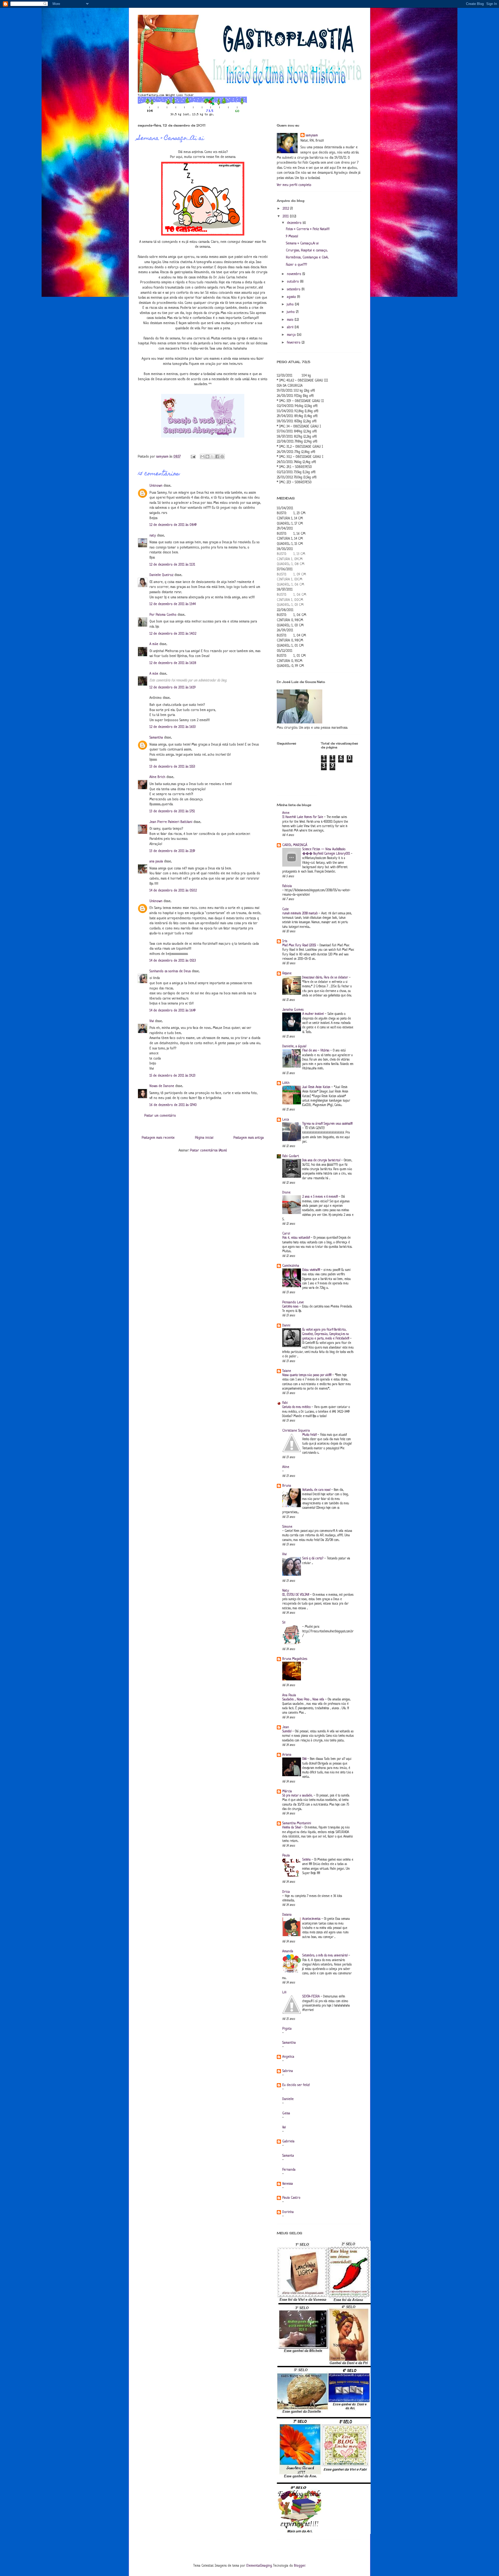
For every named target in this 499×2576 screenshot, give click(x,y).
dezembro (295, 223)
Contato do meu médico (297, 1407)
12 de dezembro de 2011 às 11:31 (172, 565)
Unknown (156, 486)
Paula (286, 1856)
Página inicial (204, 1138)
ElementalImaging (259, 2566)
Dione (286, 1193)
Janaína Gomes (293, 1010)
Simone (287, 1527)
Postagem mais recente (158, 1138)
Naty (286, 1591)
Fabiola (287, 886)
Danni (286, 1326)
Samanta (288, 2156)
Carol (286, 1234)
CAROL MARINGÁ (295, 845)
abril (291, 327)
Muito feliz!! (310, 1435)
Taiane (287, 1371)
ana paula (156, 861)
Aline (286, 1467)
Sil (284, 1623)
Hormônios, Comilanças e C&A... (307, 257)
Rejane (287, 973)
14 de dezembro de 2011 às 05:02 (173, 891)
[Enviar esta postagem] (193, 457)
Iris (285, 941)
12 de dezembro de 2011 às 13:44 (173, 604)
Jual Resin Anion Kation (317, 1087)
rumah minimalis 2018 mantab (300, 914)
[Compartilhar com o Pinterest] (222, 457)
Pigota (287, 2029)
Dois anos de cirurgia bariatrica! (322, 1160)
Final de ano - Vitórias (316, 1051)
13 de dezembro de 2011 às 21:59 (172, 851)
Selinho (307, 1860)
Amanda (288, 1951)
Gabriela (288, 2141)
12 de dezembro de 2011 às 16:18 (173, 663)
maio (291, 320)
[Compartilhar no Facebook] (217, 457)
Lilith (286, 1083)
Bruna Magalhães (295, 1659)
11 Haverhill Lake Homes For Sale (303, 817)
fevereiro (294, 343)
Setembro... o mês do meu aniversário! (325, 1956)
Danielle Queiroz (161, 575)
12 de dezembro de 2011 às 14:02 (173, 634)
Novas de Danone (162, 1086)
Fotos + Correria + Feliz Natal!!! (308, 229)
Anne (286, 813)
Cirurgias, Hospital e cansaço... (307, 250)
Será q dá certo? (313, 1559)
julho (291, 304)
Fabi (285, 1403)
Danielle (288, 2099)
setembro (294, 289)
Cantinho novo (291, 1307)
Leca (286, 1120)
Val (284, 2127)
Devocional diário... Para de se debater (326, 978)
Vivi (152, 1021)
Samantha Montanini (297, 1823)
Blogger (300, 2566)
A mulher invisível (314, 1014)
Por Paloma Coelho (163, 615)
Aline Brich (157, 777)
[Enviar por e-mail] (202, 457)
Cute (285, 909)
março (292, 335)
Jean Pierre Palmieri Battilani (171, 822)
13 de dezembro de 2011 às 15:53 (172, 767)
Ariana (287, 1755)
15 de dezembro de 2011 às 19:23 (172, 1076)
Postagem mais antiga (249, 1138)
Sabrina (288, 2071)
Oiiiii (305, 1759)
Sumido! (287, 1732)
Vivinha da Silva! (292, 1828)
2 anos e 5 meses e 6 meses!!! (320, 1197)
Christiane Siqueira (296, 1431)
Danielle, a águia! (294, 1046)
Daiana (287, 1915)
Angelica (288, 2057)
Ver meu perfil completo (294, 185)
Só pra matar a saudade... (298, 1796)
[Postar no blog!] (207, 457)
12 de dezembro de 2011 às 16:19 (173, 687)
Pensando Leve (293, 1302)
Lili (284, 1992)
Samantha (156, 738)
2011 (286, 216)
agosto (292, 297)
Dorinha (288, 2212)
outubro (293, 282)
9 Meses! (292, 236)
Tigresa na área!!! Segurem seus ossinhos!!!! (327, 1124)
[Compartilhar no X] (212, 457)
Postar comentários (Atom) (208, 1151)
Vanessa (288, 2184)
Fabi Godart (291, 1156)
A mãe (154, 644)
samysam (312, 135)
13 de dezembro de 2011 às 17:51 (172, 811)
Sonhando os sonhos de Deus (170, 971)
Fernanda (289, 2170)
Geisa (286, 2113)
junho (291, 312)
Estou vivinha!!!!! (312, 1270)
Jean (286, 1727)
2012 (286, 209)
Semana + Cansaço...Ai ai (302, 243)
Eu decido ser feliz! (296, 2085)
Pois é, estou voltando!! (297, 1238)
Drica (286, 1892)
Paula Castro (291, 2198)
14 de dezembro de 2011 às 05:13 (173, 961)
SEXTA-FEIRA (311, 1997)
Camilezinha (291, 1266)
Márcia (287, 1791)
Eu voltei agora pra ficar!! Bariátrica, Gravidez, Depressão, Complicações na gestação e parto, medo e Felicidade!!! (326, 1334)
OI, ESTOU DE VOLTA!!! (296, 1595)
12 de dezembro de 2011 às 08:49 (173, 525)
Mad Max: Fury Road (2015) (300, 945)
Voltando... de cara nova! (317, 1490)
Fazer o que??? (296, 265)
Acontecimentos (312, 1919)
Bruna (287, 1486)
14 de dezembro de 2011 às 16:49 (173, 1011)
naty (153, 536)
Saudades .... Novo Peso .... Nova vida (304, 1700)
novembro (295, 274)
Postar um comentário (160, 1116)
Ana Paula (289, 1695)
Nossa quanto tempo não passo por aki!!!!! (307, 1375)
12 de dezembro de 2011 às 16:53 (173, 727)
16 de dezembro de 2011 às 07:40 (173, 1105)
